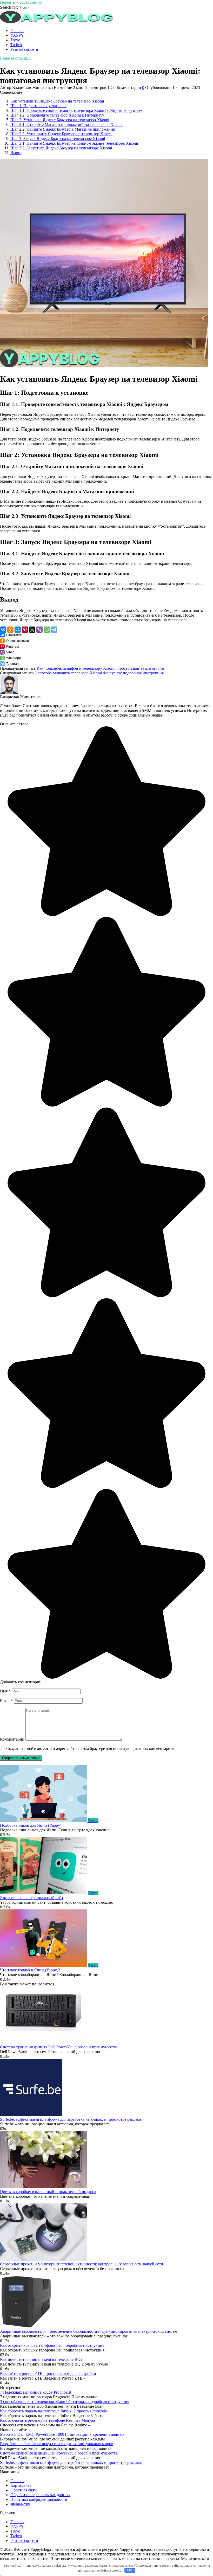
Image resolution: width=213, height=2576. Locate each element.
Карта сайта (21, 2485)
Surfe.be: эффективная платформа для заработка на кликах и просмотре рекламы (71, 2119)
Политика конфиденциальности (39, 2499)
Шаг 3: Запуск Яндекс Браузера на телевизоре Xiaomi (58, 139)
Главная (17, 31)
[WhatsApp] (47, 630)
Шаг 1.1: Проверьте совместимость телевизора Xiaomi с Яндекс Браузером (76, 110)
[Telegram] (54, 630)
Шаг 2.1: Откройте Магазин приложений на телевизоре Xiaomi (66, 124)
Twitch (16, 45)
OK (130, 2570)
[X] (32, 630)
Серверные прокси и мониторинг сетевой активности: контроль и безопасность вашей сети (82, 2264)
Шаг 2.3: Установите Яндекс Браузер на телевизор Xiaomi (61, 134)
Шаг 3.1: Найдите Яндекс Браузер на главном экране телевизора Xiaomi (74, 143)
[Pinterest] (25, 630)
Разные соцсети (24, 49)
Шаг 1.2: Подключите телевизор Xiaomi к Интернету (57, 115)
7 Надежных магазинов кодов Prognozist (36, 2392)
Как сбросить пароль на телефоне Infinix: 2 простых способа (53, 2411)
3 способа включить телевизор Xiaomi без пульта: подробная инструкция (99, 673)
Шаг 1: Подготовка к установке (38, 106)
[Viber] (39, 630)
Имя (5, 1691)
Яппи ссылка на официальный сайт (32, 1898)
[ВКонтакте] (3, 630)
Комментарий (12, 1739)
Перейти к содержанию (21, 2)
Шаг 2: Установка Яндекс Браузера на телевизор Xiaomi (60, 120)
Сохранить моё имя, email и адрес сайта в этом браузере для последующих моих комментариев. (91, 1749)
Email (6, 1701)
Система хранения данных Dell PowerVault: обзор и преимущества (59, 2047)
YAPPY (17, 35)
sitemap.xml (20, 2504)
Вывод (16, 153)
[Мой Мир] (18, 630)
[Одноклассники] (10, 630)
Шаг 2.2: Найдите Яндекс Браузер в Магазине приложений (63, 129)
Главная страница (16, 58)
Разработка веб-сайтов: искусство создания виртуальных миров (57, 2444)
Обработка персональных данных (40, 2495)
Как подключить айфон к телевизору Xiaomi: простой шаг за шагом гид (100, 668)
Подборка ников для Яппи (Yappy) (31, 1825)
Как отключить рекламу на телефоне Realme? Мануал (48, 2420)
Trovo (15, 40)
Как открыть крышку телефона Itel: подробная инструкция (52, 2345)
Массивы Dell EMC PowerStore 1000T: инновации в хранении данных (62, 2434)
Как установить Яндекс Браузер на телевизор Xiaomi (57, 101)
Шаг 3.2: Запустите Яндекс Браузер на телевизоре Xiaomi (61, 148)
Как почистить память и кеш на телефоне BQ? (41, 2359)
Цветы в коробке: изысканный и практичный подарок (48, 2192)
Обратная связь (24, 2490)
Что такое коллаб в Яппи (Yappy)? (30, 1970)
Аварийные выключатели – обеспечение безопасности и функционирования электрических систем (89, 2331)
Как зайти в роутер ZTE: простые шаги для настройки (48, 2373)
